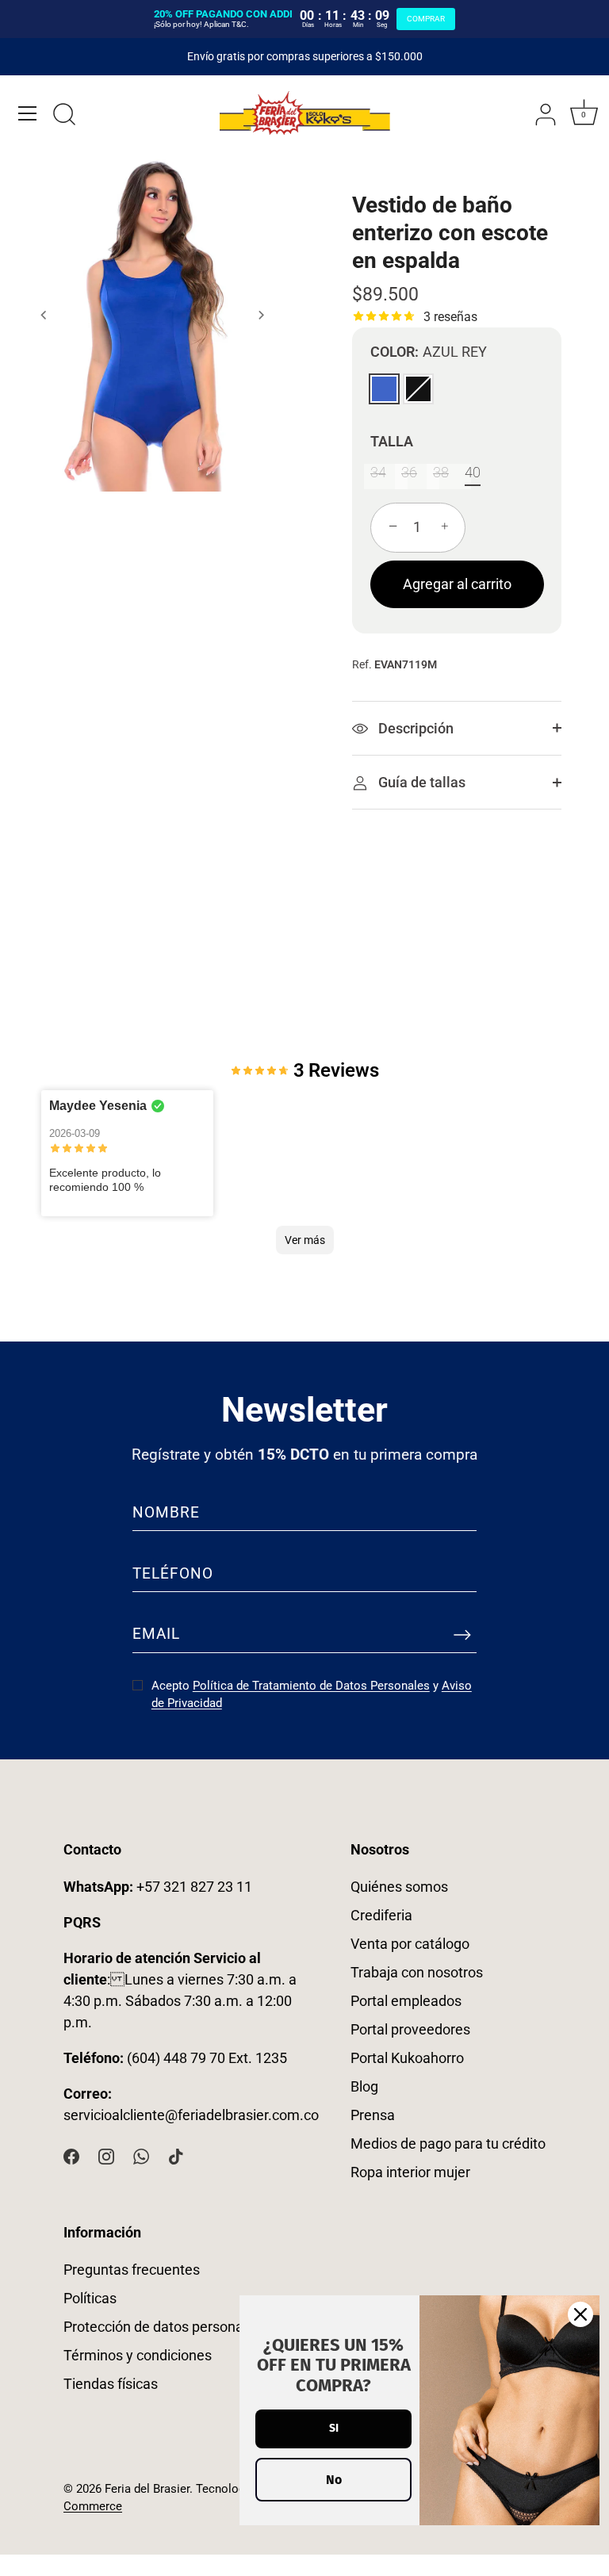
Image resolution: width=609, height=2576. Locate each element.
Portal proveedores (410, 2029)
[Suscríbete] (462, 1635)
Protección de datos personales (163, 2327)
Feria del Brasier (147, 2489)
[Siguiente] (261, 315)
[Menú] (28, 113)
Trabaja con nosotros (417, 1972)
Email (156, 1634)
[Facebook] (71, 2155)
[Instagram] (106, 2155)
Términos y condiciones (138, 2355)
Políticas (90, 2298)
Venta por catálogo (410, 1944)
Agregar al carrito (457, 584)
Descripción (414, 728)
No (334, 2480)
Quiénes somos (399, 1887)
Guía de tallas (420, 782)
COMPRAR (426, 19)
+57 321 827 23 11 (158, 1887)
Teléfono (173, 1573)
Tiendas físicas (111, 2384)
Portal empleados (406, 2001)
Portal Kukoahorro (407, 2058)
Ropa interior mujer (410, 2172)
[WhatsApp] (141, 2155)
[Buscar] (64, 116)
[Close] (580, 2314)
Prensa (373, 2115)
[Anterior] (44, 315)
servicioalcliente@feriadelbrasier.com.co (191, 2115)
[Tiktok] (176, 2155)
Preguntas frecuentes (132, 2270)
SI (334, 2428)
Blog (364, 2086)
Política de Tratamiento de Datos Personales (311, 1686)
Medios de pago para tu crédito (448, 2143)
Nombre (166, 1512)
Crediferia (381, 1915)
